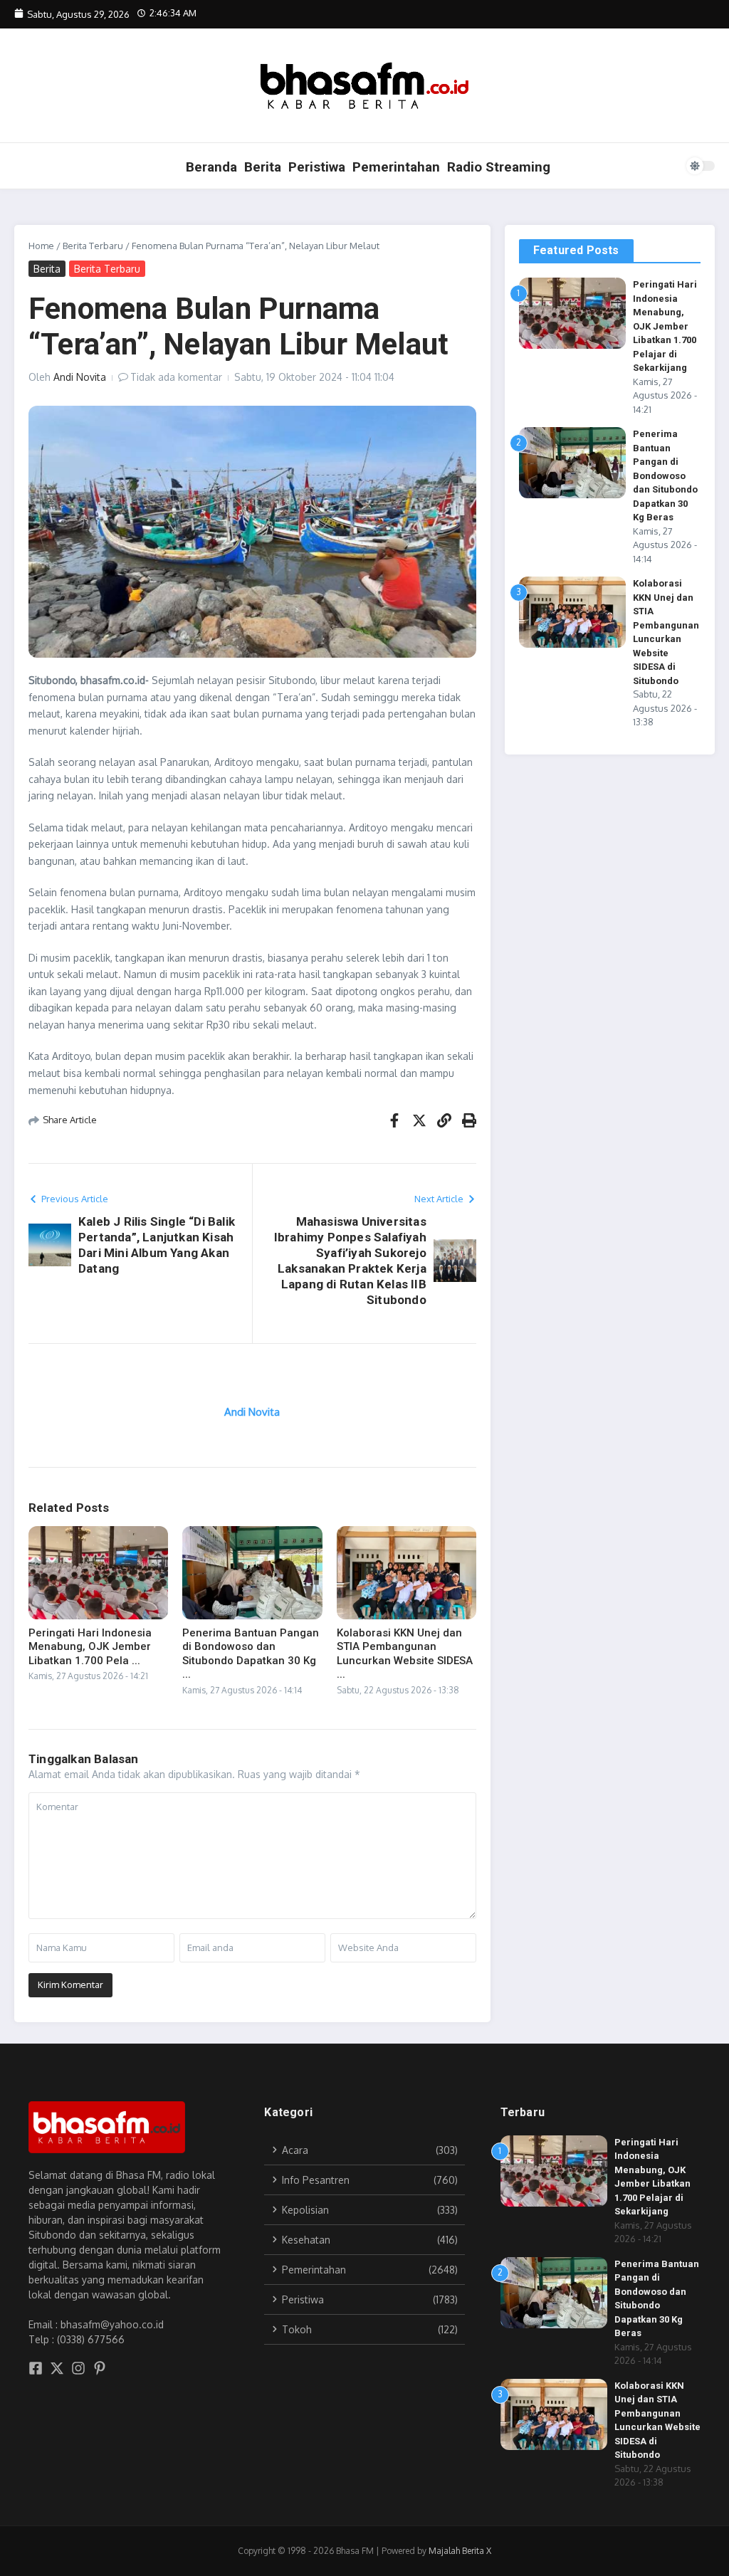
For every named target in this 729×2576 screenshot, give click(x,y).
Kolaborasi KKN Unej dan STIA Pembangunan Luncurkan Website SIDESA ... (405, 1654)
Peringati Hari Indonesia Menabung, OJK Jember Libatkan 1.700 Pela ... (90, 1647)
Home (41, 246)
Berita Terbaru (93, 246)
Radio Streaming (499, 167)
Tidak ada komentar (176, 377)
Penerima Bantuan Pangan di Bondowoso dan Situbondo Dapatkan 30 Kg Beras (665, 475)
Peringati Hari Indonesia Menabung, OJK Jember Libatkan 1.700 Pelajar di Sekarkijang (665, 326)
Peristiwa (317, 167)
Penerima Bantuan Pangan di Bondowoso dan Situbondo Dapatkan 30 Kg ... (251, 1654)
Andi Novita (80, 377)
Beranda (211, 167)
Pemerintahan (396, 167)
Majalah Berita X (460, 2551)
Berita (263, 167)
